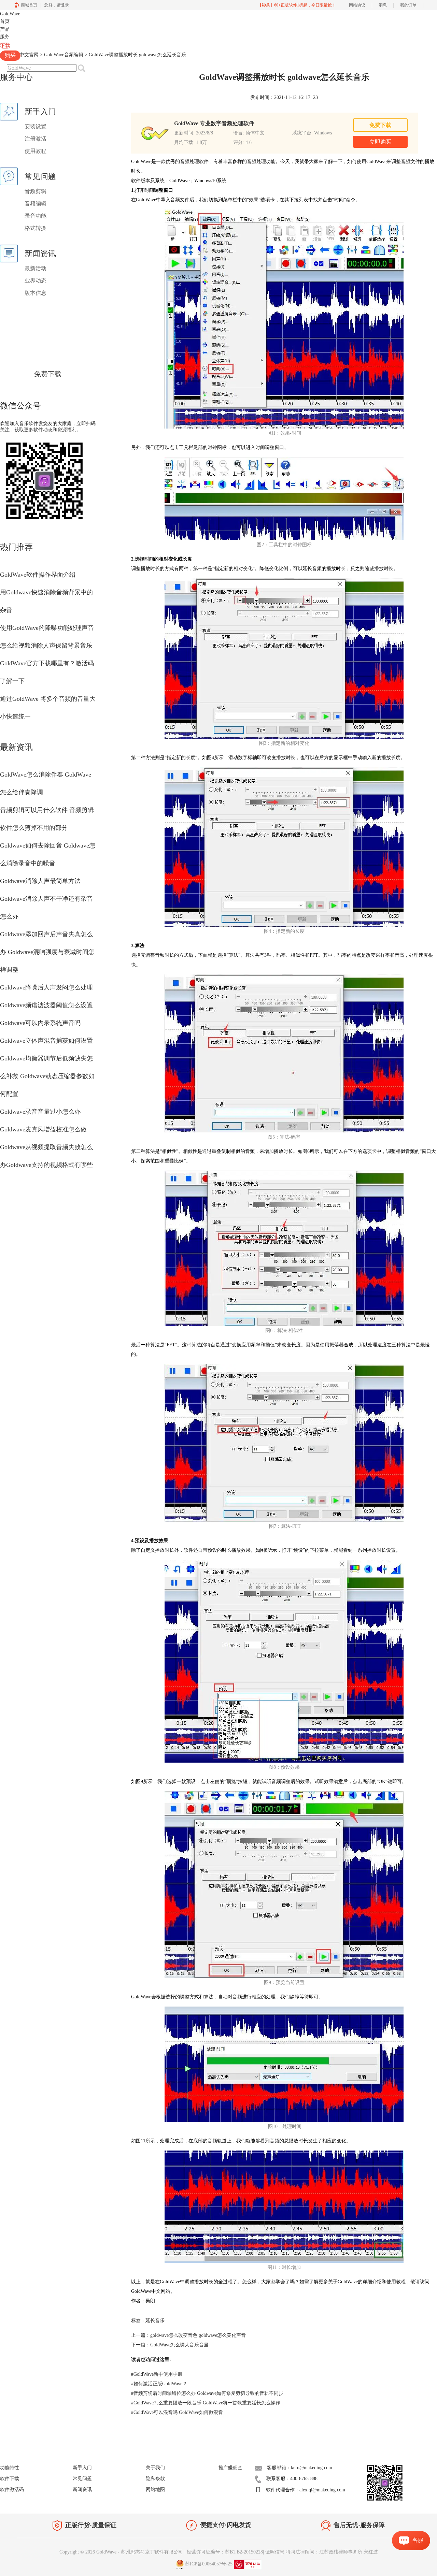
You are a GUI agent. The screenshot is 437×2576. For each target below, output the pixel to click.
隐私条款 (155, 2479)
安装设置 (36, 126)
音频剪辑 (36, 191)
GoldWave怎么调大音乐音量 (179, 2345)
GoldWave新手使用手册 (157, 2374)
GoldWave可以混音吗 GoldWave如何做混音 (177, 2412)
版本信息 (36, 293)
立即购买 (380, 142)
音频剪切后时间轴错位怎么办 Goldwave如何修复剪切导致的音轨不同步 (207, 2393)
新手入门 (82, 2468)
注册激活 (36, 139)
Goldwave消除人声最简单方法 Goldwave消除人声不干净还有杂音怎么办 (46, 899)
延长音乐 (155, 2321)
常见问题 (82, 2479)
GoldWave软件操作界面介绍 (38, 575)
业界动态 (36, 281)
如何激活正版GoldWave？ (159, 2384)
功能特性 (10, 2468)
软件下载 (10, 2479)
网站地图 (155, 2490)
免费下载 (48, 374)
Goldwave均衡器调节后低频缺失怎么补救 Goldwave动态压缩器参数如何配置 (47, 1076)
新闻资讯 (82, 2490)
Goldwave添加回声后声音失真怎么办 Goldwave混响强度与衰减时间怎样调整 (47, 952)
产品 (5, 29)
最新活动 (36, 268)
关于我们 (155, 2468)
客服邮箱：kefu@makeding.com (300, 2468)
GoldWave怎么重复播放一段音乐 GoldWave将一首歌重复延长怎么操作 (206, 2403)
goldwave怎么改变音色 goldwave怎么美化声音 (198, 2335)
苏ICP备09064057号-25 (209, 2564)
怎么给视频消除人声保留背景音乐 (46, 646)
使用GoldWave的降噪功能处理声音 (47, 628)
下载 (5, 46)
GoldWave (10, 14)
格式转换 (36, 228)
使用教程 (36, 151)
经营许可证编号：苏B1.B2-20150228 (225, 2552)
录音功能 (36, 216)
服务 (5, 37)
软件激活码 (12, 2490)
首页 (5, 21)
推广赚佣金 (230, 2468)
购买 (10, 55)
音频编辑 (36, 204)
